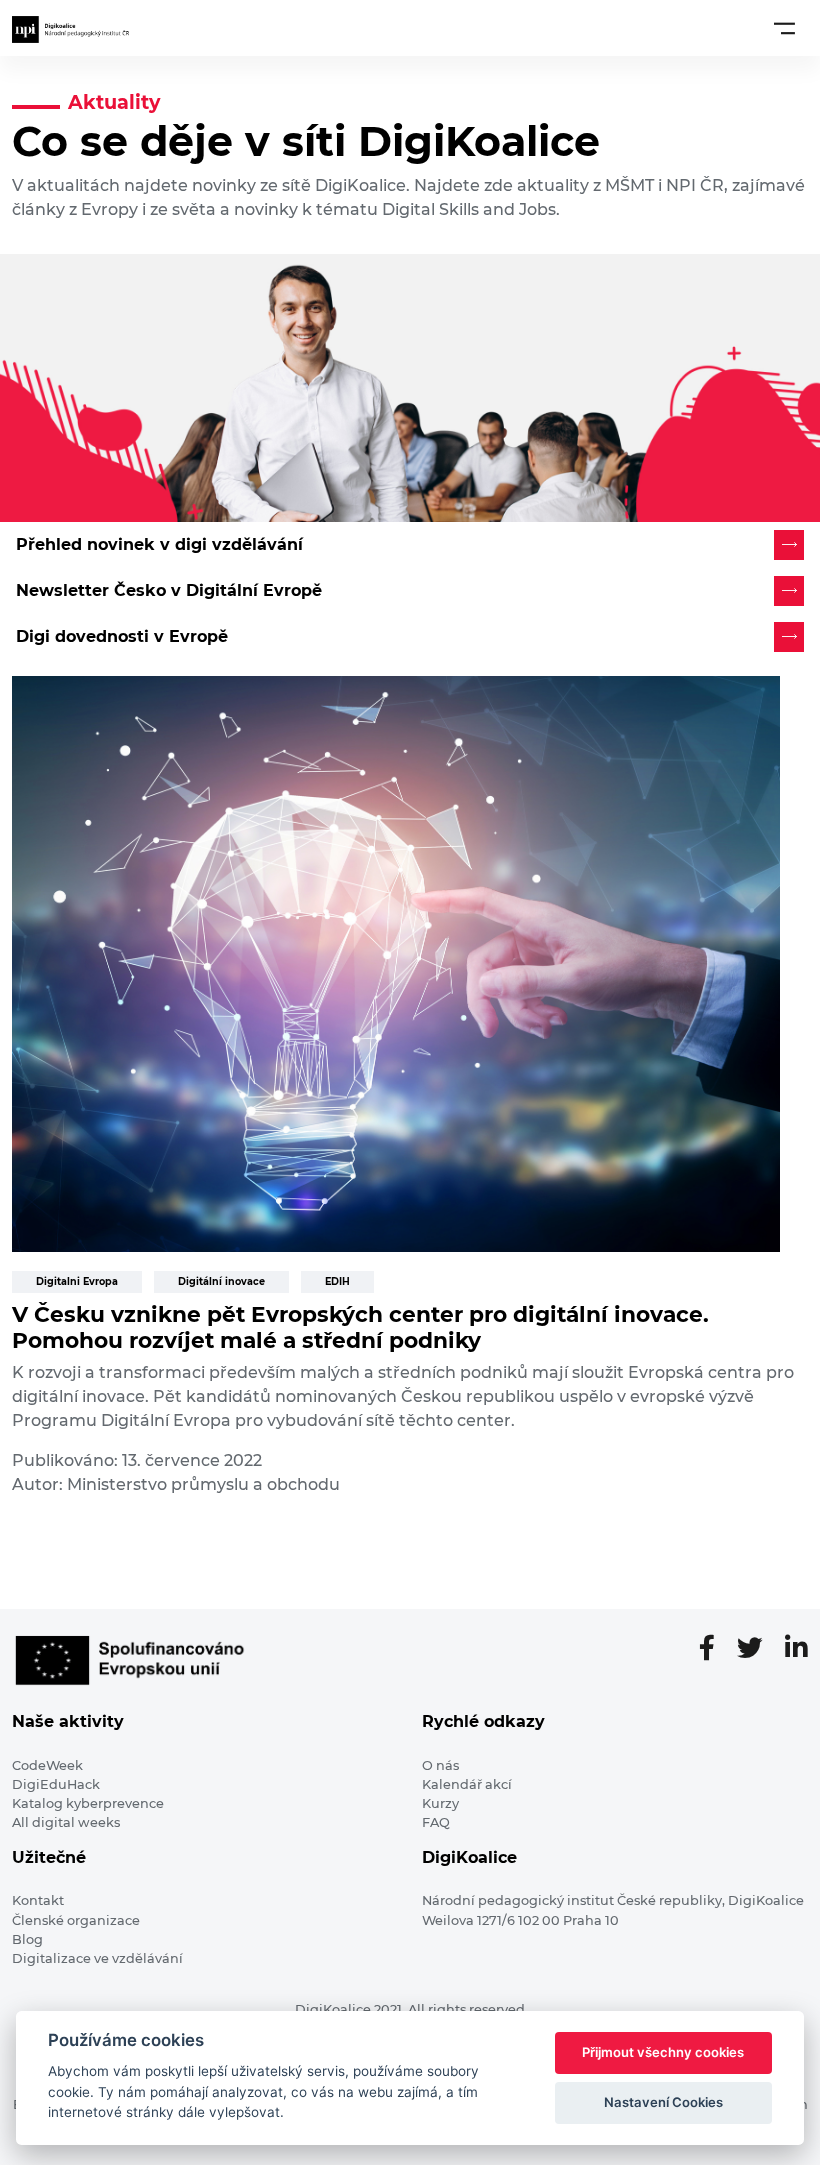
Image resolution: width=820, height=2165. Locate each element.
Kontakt (38, 1900)
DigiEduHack (56, 1784)
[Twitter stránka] (758, 1649)
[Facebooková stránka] (715, 1649)
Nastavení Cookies (663, 2102)
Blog (27, 1939)
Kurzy (440, 1803)
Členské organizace (76, 1920)
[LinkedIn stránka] (796, 1649)
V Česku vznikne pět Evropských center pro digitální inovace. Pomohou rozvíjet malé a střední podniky (360, 1327)
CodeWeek (47, 1765)
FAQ (436, 1822)
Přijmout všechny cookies (663, 2052)
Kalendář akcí (467, 1784)
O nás (440, 1765)
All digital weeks (66, 1822)
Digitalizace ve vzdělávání (97, 1958)
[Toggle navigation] (784, 28)
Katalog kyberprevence (88, 1803)
